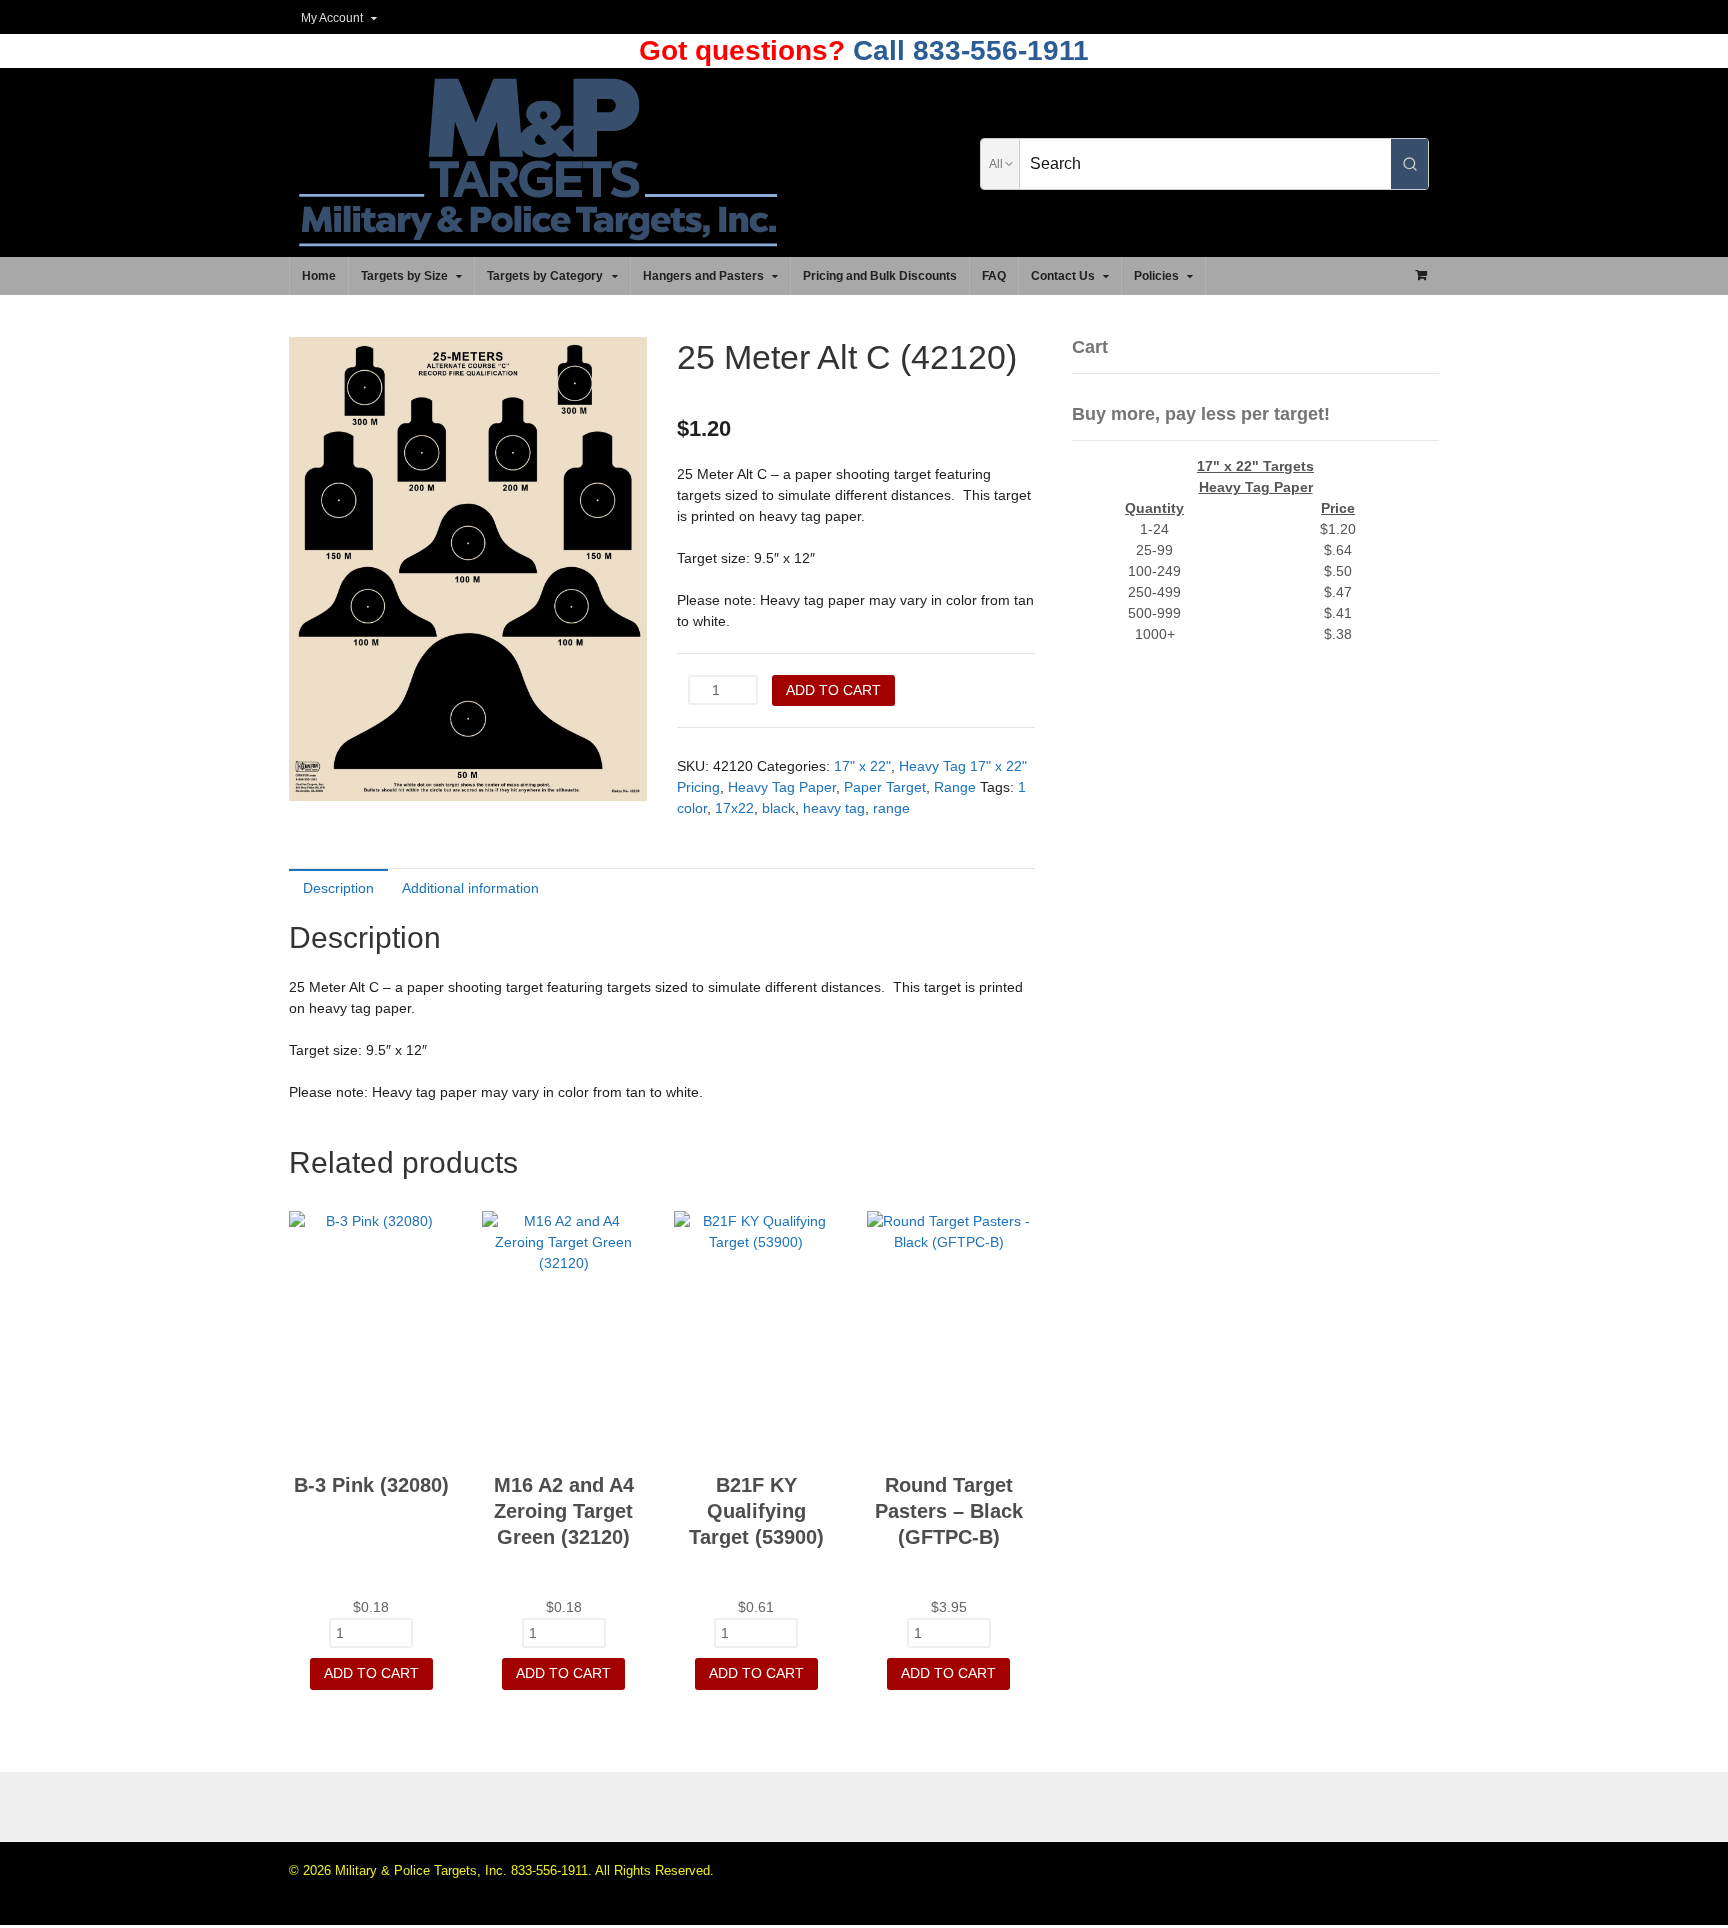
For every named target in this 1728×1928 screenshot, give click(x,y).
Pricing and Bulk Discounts (880, 276)
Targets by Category (545, 276)
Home (319, 276)
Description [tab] (338, 888)
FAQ (994, 276)
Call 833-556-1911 (967, 50)
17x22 (734, 808)
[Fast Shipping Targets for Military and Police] (538, 236)
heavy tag (834, 808)
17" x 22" (862, 766)
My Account (332, 18)
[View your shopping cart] (1421, 275)
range (891, 808)
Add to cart (833, 690)
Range (955, 787)
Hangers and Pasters (703, 276)
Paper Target (885, 787)
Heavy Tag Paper (782, 787)
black (778, 808)
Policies (1156, 276)
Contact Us (1063, 276)
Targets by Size (404, 276)
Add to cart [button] (371, 1673)
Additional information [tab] (470, 888)
